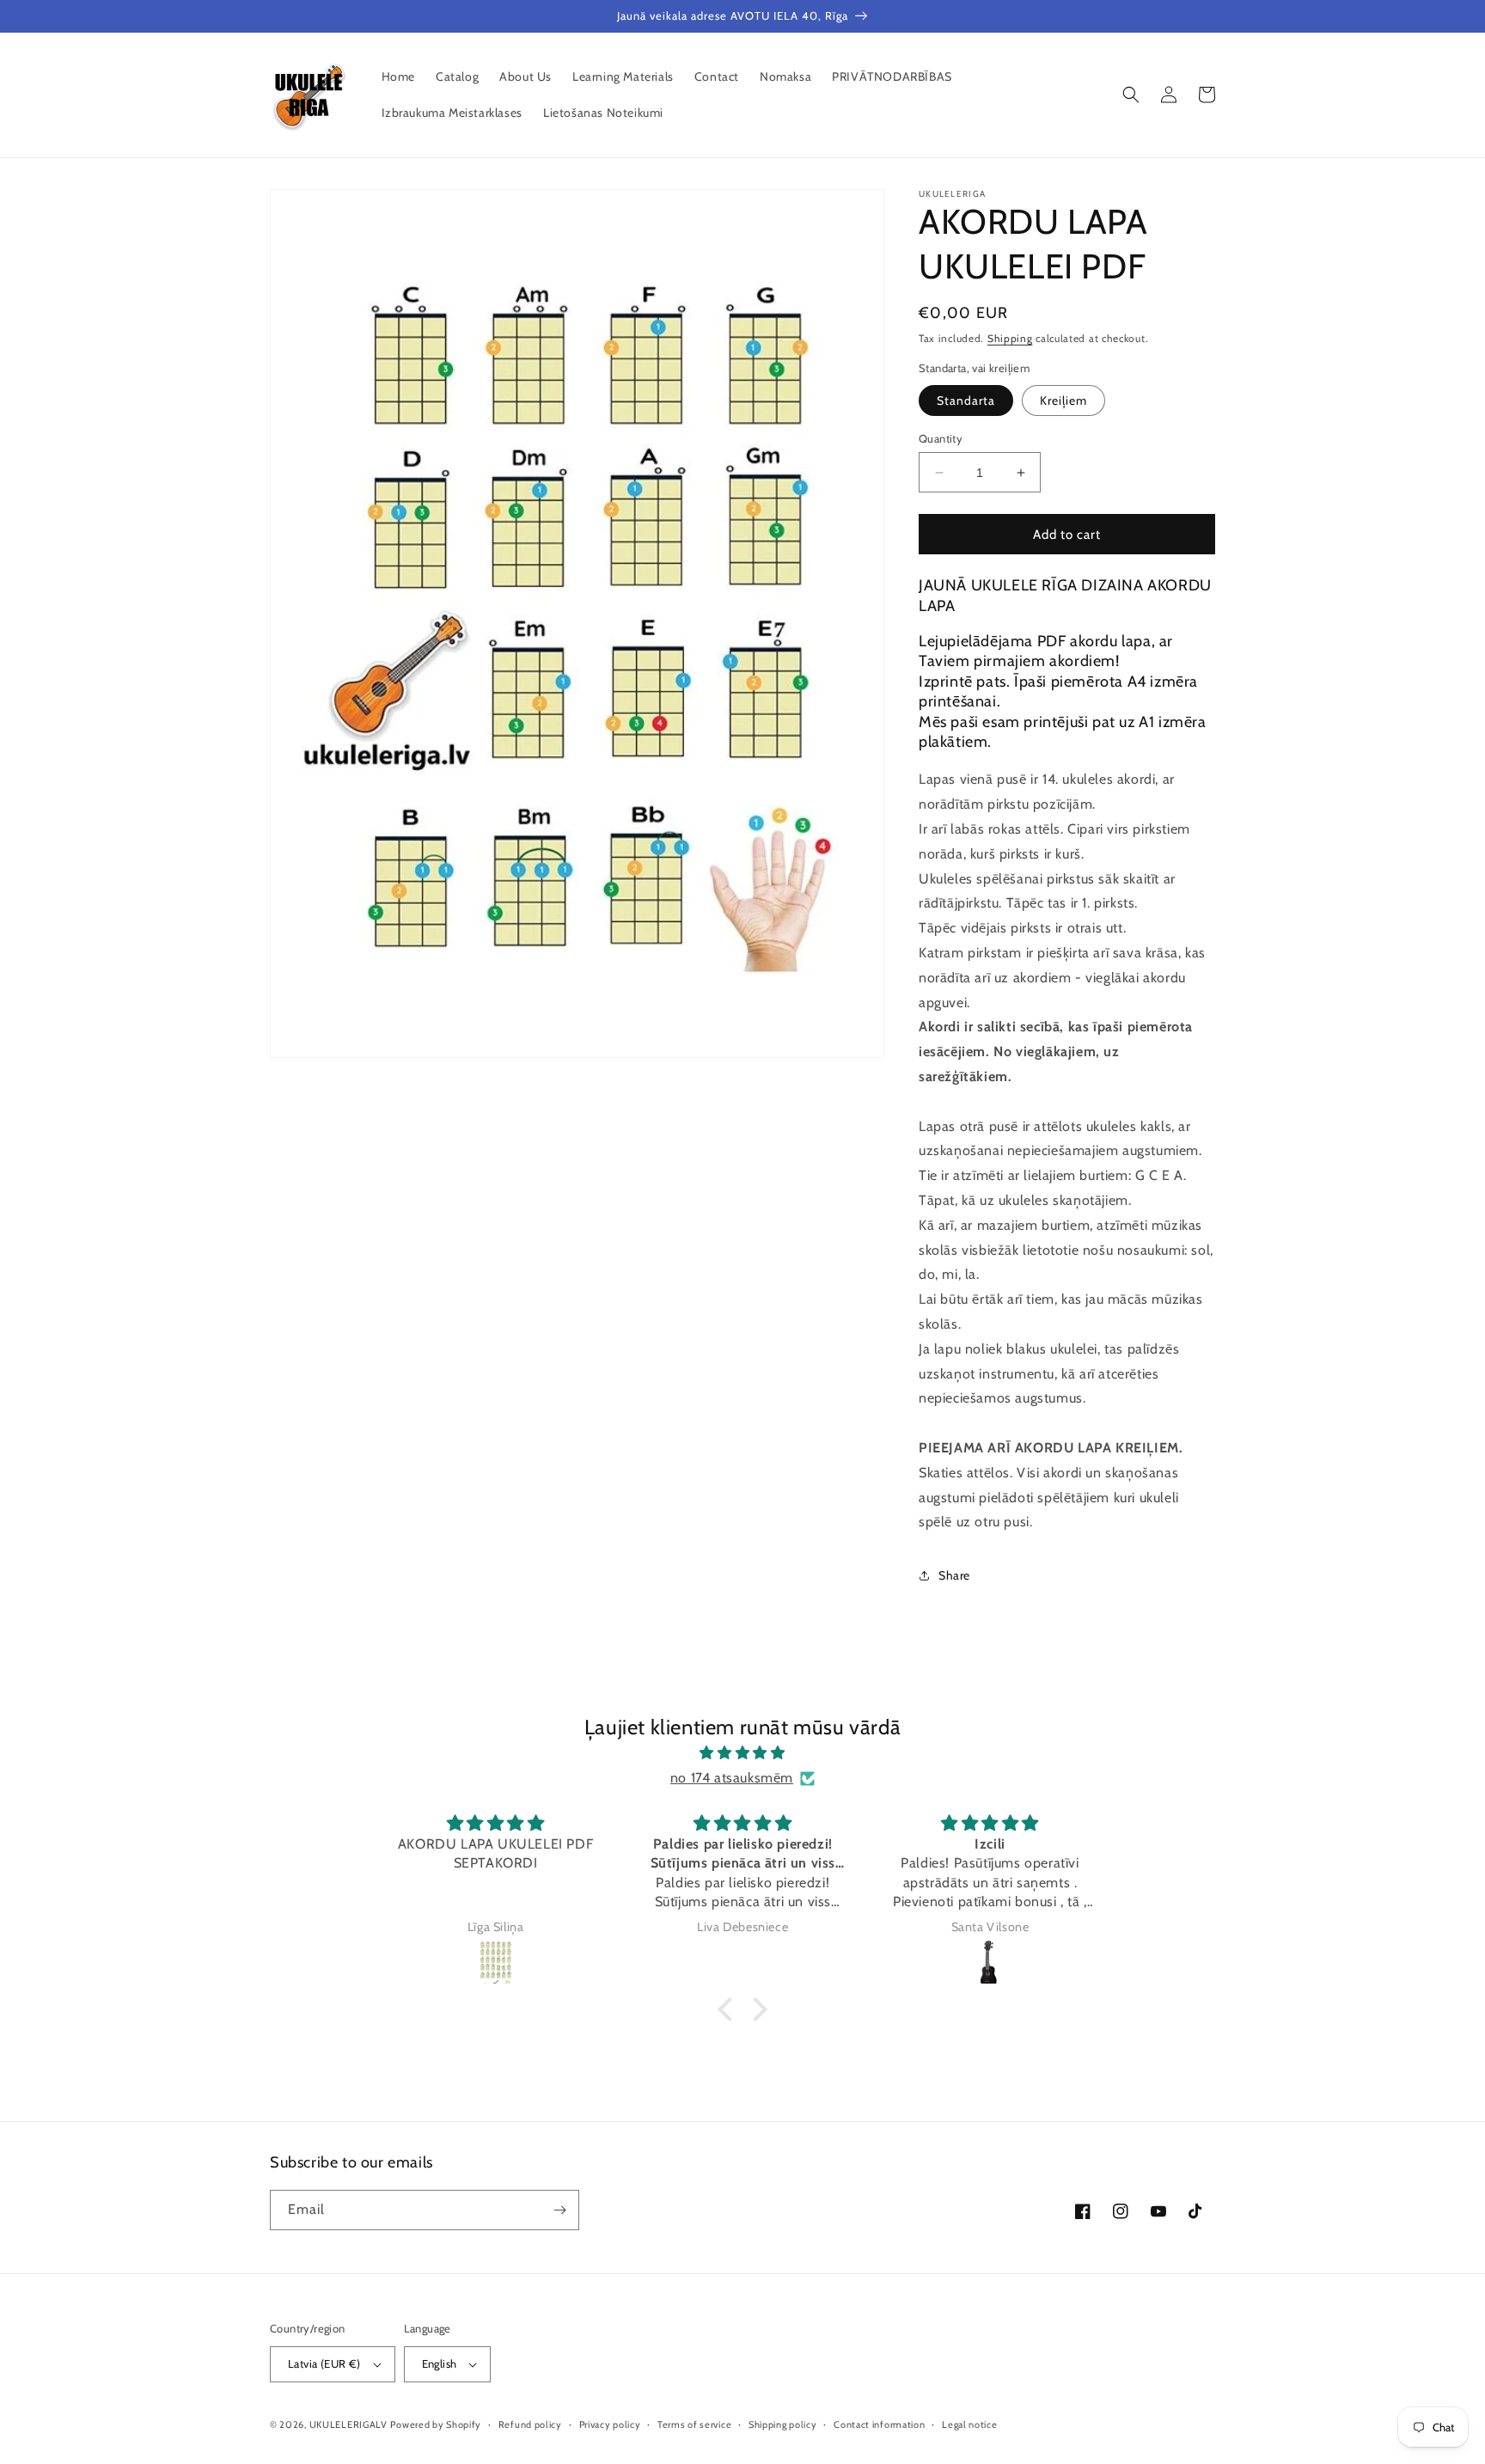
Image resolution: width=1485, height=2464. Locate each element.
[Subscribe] (559, 2210)
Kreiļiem (1063, 400)
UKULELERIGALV (348, 2424)
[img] (742, 1753)
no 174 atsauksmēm (732, 1778)
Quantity (941, 438)
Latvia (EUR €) (324, 2363)
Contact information (879, 2424)
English (440, 2363)
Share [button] (954, 1575)
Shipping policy (783, 2424)
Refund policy (530, 2424)
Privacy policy (610, 2424)
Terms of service (694, 2424)
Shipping (1010, 338)
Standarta (966, 400)
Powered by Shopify (436, 2424)
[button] (1131, 95)
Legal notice (969, 2424)
